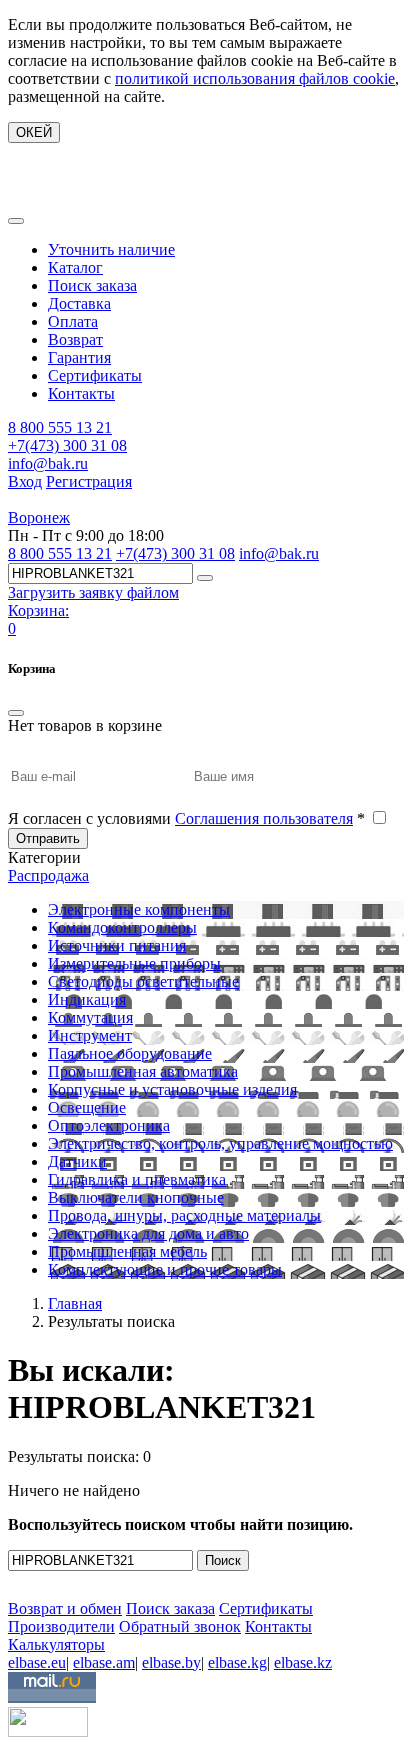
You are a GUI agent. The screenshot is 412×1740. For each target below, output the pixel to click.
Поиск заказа (92, 285)
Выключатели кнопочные (136, 1197)
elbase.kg (237, 1662)
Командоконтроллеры (122, 927)
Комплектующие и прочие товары (165, 1269)
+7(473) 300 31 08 (67, 445)
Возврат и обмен (65, 1608)
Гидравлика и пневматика (137, 1179)
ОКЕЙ (34, 132)
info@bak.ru (48, 463)
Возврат (75, 339)
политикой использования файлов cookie (255, 78)
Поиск (223, 1560)
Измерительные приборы (134, 963)
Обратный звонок (180, 1626)
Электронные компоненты (139, 909)
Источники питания (117, 945)
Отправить (48, 838)
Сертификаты (95, 375)
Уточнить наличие (111, 249)
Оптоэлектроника (109, 1125)
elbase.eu (37, 1662)
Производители (61, 1626)
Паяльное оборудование (130, 1053)
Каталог (75, 267)
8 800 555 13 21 (60, 427)
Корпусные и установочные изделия (172, 1089)
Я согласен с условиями (186, 818)
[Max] (22, 1579)
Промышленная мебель (127, 1251)
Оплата (73, 321)
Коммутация (90, 1017)
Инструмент (90, 1035)
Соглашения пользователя (264, 818)
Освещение (87, 1107)
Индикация (87, 999)
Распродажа (48, 875)
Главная (75, 1303)
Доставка (79, 303)
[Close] (16, 713)
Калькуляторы (56, 1644)
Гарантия (79, 357)
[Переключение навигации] (16, 221)
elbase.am (104, 1662)
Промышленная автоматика (143, 1071)
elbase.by (171, 1662)
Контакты (81, 393)
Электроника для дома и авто (148, 1233)
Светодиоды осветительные (143, 981)
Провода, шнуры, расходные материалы (184, 1215)
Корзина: (38, 610)
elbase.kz (303, 1662)
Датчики (77, 1161)
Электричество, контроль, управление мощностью (220, 1143)
